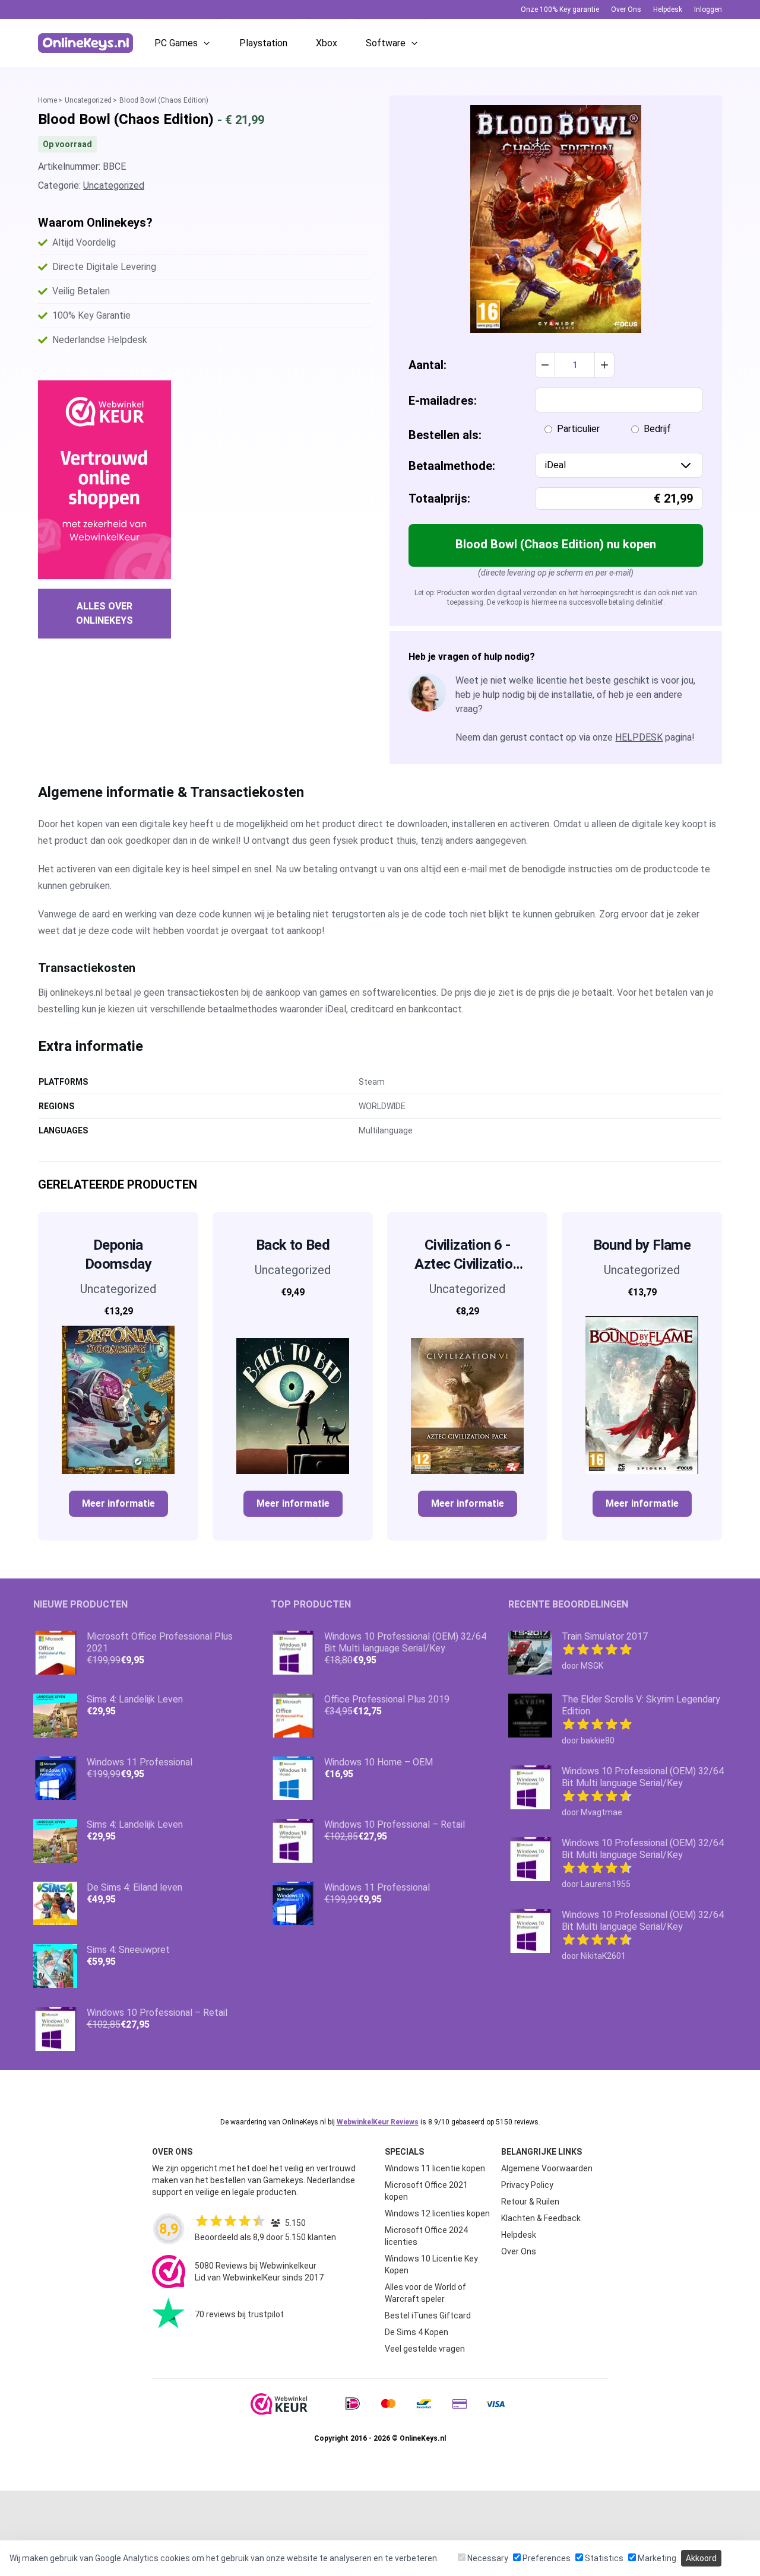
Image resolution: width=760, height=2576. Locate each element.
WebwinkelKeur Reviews (378, 2122)
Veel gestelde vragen (425, 2349)
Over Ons (626, 9)
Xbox (327, 43)
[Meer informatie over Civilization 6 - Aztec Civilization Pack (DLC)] (467, 1400)
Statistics (603, 2558)
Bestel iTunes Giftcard (428, 2315)
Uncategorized (88, 100)
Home (47, 100)
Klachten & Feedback (541, 2218)
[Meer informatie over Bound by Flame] (642, 1390)
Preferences (546, 2558)
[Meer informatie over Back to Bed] (293, 1390)
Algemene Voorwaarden (547, 2168)
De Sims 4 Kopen (417, 2332)
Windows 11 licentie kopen (435, 2168)
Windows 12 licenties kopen (437, 2213)
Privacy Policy (527, 2185)
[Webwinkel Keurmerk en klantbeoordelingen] (104, 480)
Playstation (263, 43)
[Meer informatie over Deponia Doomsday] (118, 1400)
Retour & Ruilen (530, 2202)
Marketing (656, 2558)
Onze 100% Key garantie (560, 9)
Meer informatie (118, 1503)
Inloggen (708, 9)
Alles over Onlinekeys (104, 613)
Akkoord (701, 2558)
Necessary (487, 2558)
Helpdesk (668, 9)
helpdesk (639, 737)
